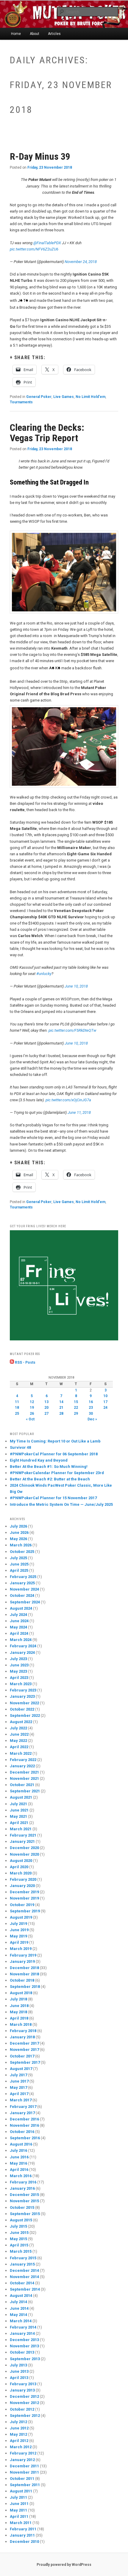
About (35, 34)
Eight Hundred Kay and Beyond (39, 1460)
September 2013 (25, 2359)
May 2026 (18, 1539)
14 (61, 1402)
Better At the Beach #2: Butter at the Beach (50, 1479)
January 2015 (22, 2264)
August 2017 (21, 2069)
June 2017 (19, 2081)
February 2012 (23, 2453)
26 (32, 1414)
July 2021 (18, 1804)
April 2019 (19, 1942)
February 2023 (23, 1690)
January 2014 (22, 2333)
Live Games (64, 397)
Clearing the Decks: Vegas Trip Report (47, 433)
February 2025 (23, 1577)
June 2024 (19, 1621)
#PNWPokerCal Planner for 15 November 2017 (53, 1498)
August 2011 (21, 2491)
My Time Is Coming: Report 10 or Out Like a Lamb (55, 1441)
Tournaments (21, 402)
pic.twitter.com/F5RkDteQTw (72, 1030)
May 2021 (18, 1816)
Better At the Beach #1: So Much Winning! (49, 1467)
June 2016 (19, 2157)
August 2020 (21, 1861)
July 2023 (18, 1659)
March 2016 (21, 2176)
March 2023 (21, 1684)
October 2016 (22, 2132)
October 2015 (22, 2207)
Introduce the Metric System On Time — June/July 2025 (61, 1504)
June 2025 (19, 1564)
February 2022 (23, 1760)
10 (105, 1396)
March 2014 (21, 2321)
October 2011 (22, 2479)
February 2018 (23, 2031)
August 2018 (21, 1993)
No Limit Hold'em (90, 397)
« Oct (30, 1419)
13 (46, 1402)
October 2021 (22, 1785)
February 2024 (23, 1646)
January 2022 (22, 1766)
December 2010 (24, 2542)
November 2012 (24, 2403)
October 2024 (22, 1595)
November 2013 (24, 2346)
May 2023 (18, 1671)
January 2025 (22, 1583)
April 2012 (19, 2441)
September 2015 (25, 2214)
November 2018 (24, 1974)
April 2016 (19, 2170)
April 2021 (19, 1823)
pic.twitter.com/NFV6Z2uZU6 (34, 249)
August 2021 (21, 1797)
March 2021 (21, 1829)
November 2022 (24, 1703)
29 (76, 1414)
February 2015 (23, 2258)
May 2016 (18, 2163)
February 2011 (23, 2529)
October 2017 (22, 2056)
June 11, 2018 (79, 1112)
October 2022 (22, 1709)
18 (17, 1408)
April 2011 (19, 2516)
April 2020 (19, 1867)
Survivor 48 (20, 1447)
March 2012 (21, 2447)
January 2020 (22, 1886)
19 (32, 1408)
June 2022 (19, 1734)
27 (46, 1414)
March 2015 (21, 2251)
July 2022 (18, 1728)
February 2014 (23, 2327)
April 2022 (19, 1747)
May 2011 (18, 2510)
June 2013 (19, 2371)
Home (16, 34)
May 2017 (18, 2087)
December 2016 (24, 2119)
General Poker (39, 397)
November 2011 (24, 2472)
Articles (54, 34)
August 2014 (21, 2296)
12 (32, 1402)
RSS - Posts (25, 1362)
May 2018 (18, 2012)
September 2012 (25, 2416)
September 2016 (25, 2138)
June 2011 (19, 2504)
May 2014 (18, 2315)
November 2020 (24, 1854)
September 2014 (25, 2289)
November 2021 (24, 1778)
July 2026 (18, 1526)
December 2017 (24, 2043)
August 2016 (21, 2144)
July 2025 (18, 1558)
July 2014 (18, 2302)
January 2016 (22, 2188)
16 (91, 1402)
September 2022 (25, 1715)
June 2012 (19, 2428)
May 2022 (18, 1741)
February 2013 (23, 2384)
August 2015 (21, 2220)
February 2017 (23, 2107)
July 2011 (18, 2497)
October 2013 (22, 2352)
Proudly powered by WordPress (64, 2565)
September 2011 (25, 2485)
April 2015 (19, 2245)
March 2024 (21, 1640)
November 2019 (24, 1898)
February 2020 (23, 1879)
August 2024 (21, 1608)
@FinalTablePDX (47, 243)
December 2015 (24, 2195)
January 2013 (22, 2390)
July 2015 (18, 2226)
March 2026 (21, 1545)
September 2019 (25, 1911)
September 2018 (25, 1987)
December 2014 (24, 2270)
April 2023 (19, 1678)
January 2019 (22, 1961)
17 (105, 1402)
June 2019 (19, 1930)
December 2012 (24, 2396)
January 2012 (22, 2460)
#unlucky (44, 974)
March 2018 (21, 2024)
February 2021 (23, 1835)
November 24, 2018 (81, 262)
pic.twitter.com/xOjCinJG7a (68, 1100)
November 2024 (24, 1589)
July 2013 (18, 2365)
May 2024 (18, 1627)
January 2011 (22, 2535)
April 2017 (19, 2094)
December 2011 (24, 2466)
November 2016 (24, 2125)
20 (46, 1408)
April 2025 (19, 1570)
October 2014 (22, 2283)
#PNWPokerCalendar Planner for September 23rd (57, 1473)
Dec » (92, 1419)
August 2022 (21, 1722)
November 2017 (24, 2050)
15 (76, 1402)
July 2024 (18, 1615)
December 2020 (24, 1848)
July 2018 (18, 1999)
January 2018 (22, 2037)
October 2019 (22, 1905)
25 (17, 1414)
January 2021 (22, 1841)
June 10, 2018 (76, 986)
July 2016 (18, 2150)
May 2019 (18, 1936)
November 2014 (24, 2277)
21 (61, 1408)
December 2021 (24, 1772)
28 (61, 1414)
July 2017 (18, 2075)
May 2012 (18, 2434)
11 (17, 1402)
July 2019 (18, 1924)
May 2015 (18, 2239)
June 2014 (19, 2308)
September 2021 (25, 1791)
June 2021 (19, 1810)
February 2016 (23, 2182)
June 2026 (19, 1532)
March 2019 (21, 1949)
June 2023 (19, 1665)
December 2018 (24, 1968)
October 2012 (22, 2409)
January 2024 (22, 1653)
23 (91, 1408)
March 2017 (21, 2100)
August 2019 (21, 1917)
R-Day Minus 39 (40, 156)
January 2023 (22, 1696)
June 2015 (19, 2233)
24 (105, 1408)
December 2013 (24, 2340)
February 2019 (23, 1955)
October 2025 (22, 1552)
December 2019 (24, 1892)
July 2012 (18, 2422)
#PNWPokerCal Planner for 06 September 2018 (54, 1454)
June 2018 (19, 2006)
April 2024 (19, 1633)
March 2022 (21, 1753)
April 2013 (19, 2378)
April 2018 (19, 2018)
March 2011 (21, 2523)
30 (91, 1414)
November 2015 (24, 2201)
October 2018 (22, 1980)
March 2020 (21, 1873)
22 (76, 1408)
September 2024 (25, 1602)
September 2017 (25, 2062)
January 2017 (22, 2113)
